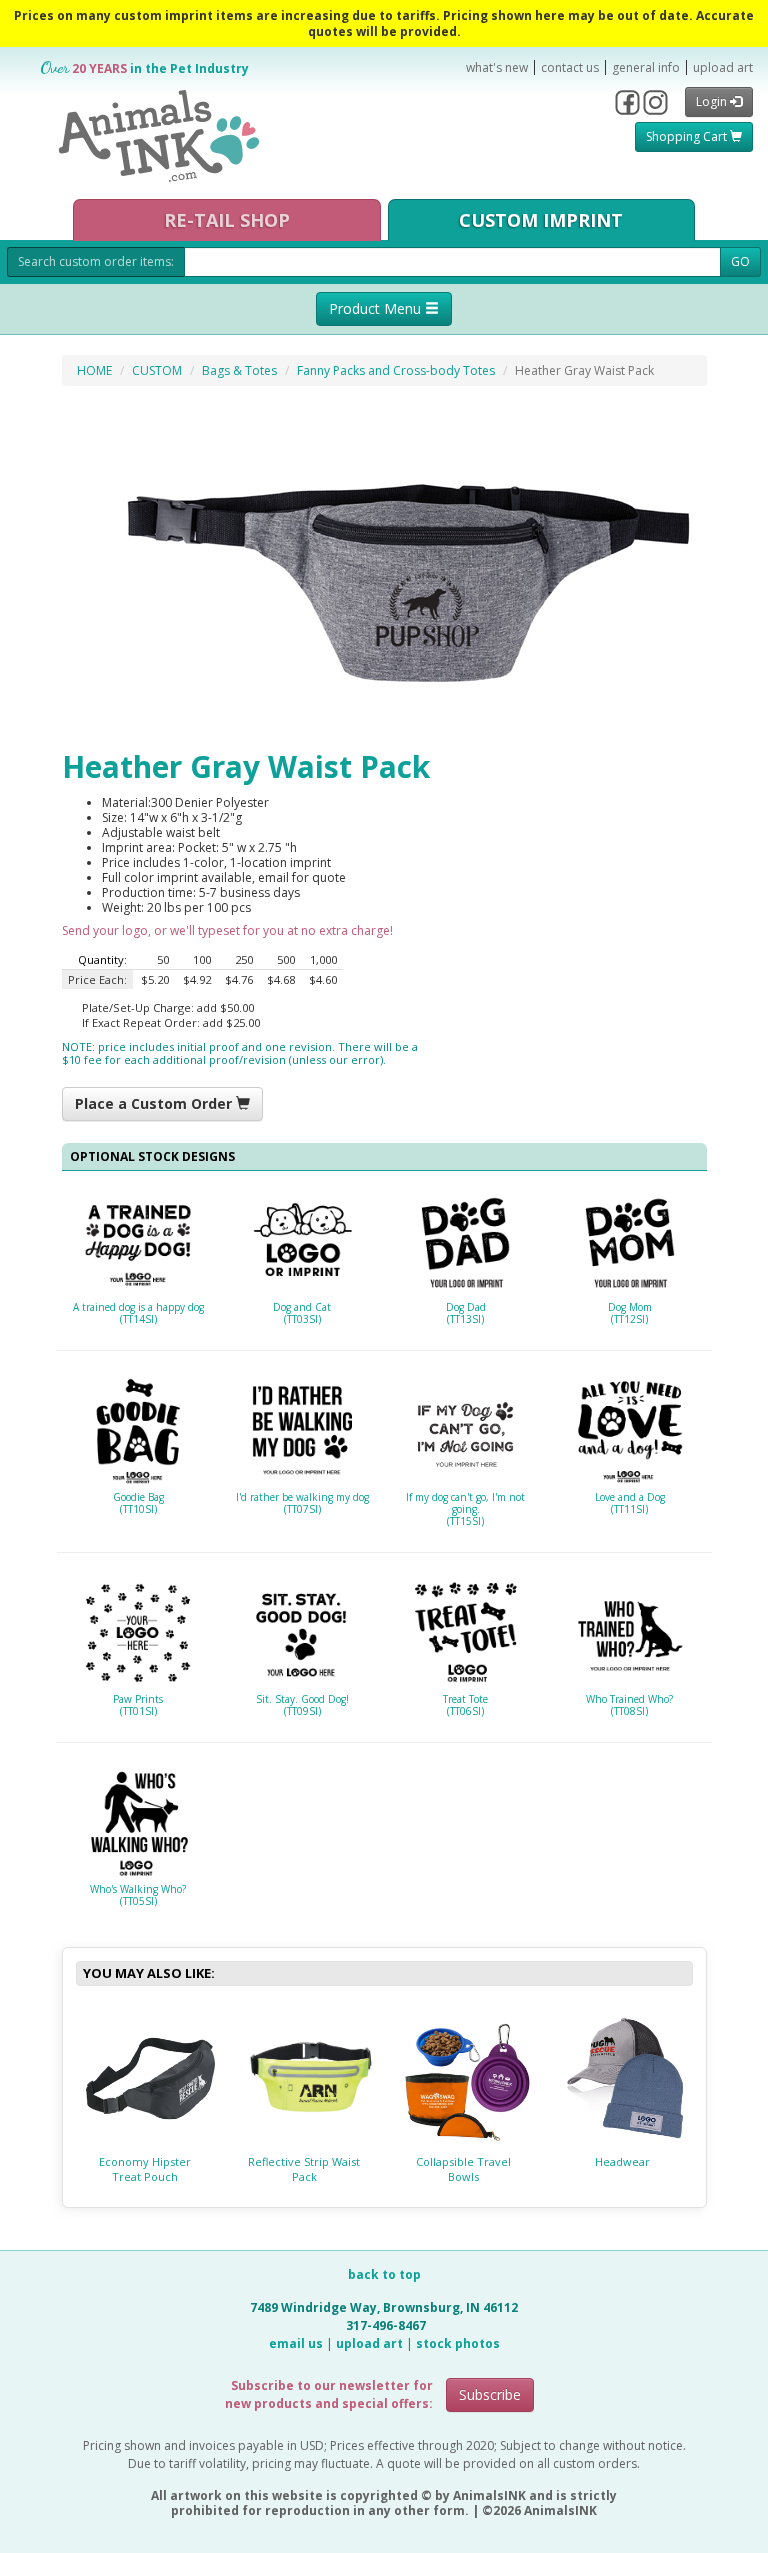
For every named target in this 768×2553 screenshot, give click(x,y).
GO (740, 261)
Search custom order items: (96, 261)
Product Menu (377, 308)
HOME (94, 370)
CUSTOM (157, 370)
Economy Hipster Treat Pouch (145, 2169)
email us (296, 2343)
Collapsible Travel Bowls (463, 2169)
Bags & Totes (239, 370)
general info (646, 67)
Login (713, 101)
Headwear (622, 2161)
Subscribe (490, 2394)
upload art (723, 67)
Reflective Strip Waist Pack (304, 2169)
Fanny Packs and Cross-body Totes (396, 370)
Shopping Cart (688, 136)
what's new (497, 67)
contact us (570, 67)
